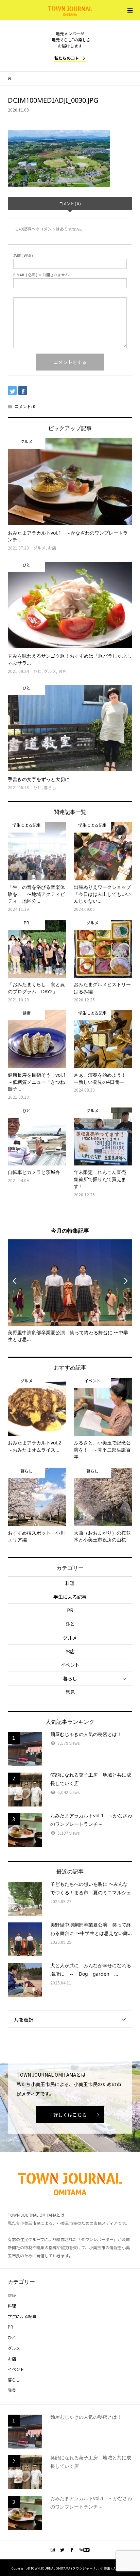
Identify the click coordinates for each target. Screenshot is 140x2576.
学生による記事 (70, 1597)
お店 (70, 1651)
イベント (70, 1665)
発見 (70, 1692)
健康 (12, 2295)
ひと (70, 1624)
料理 (70, 1583)
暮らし (70, 1678)
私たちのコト (67, 58)
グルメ (70, 1638)
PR (70, 1610)
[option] (70, 1291)
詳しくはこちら (70, 2115)
